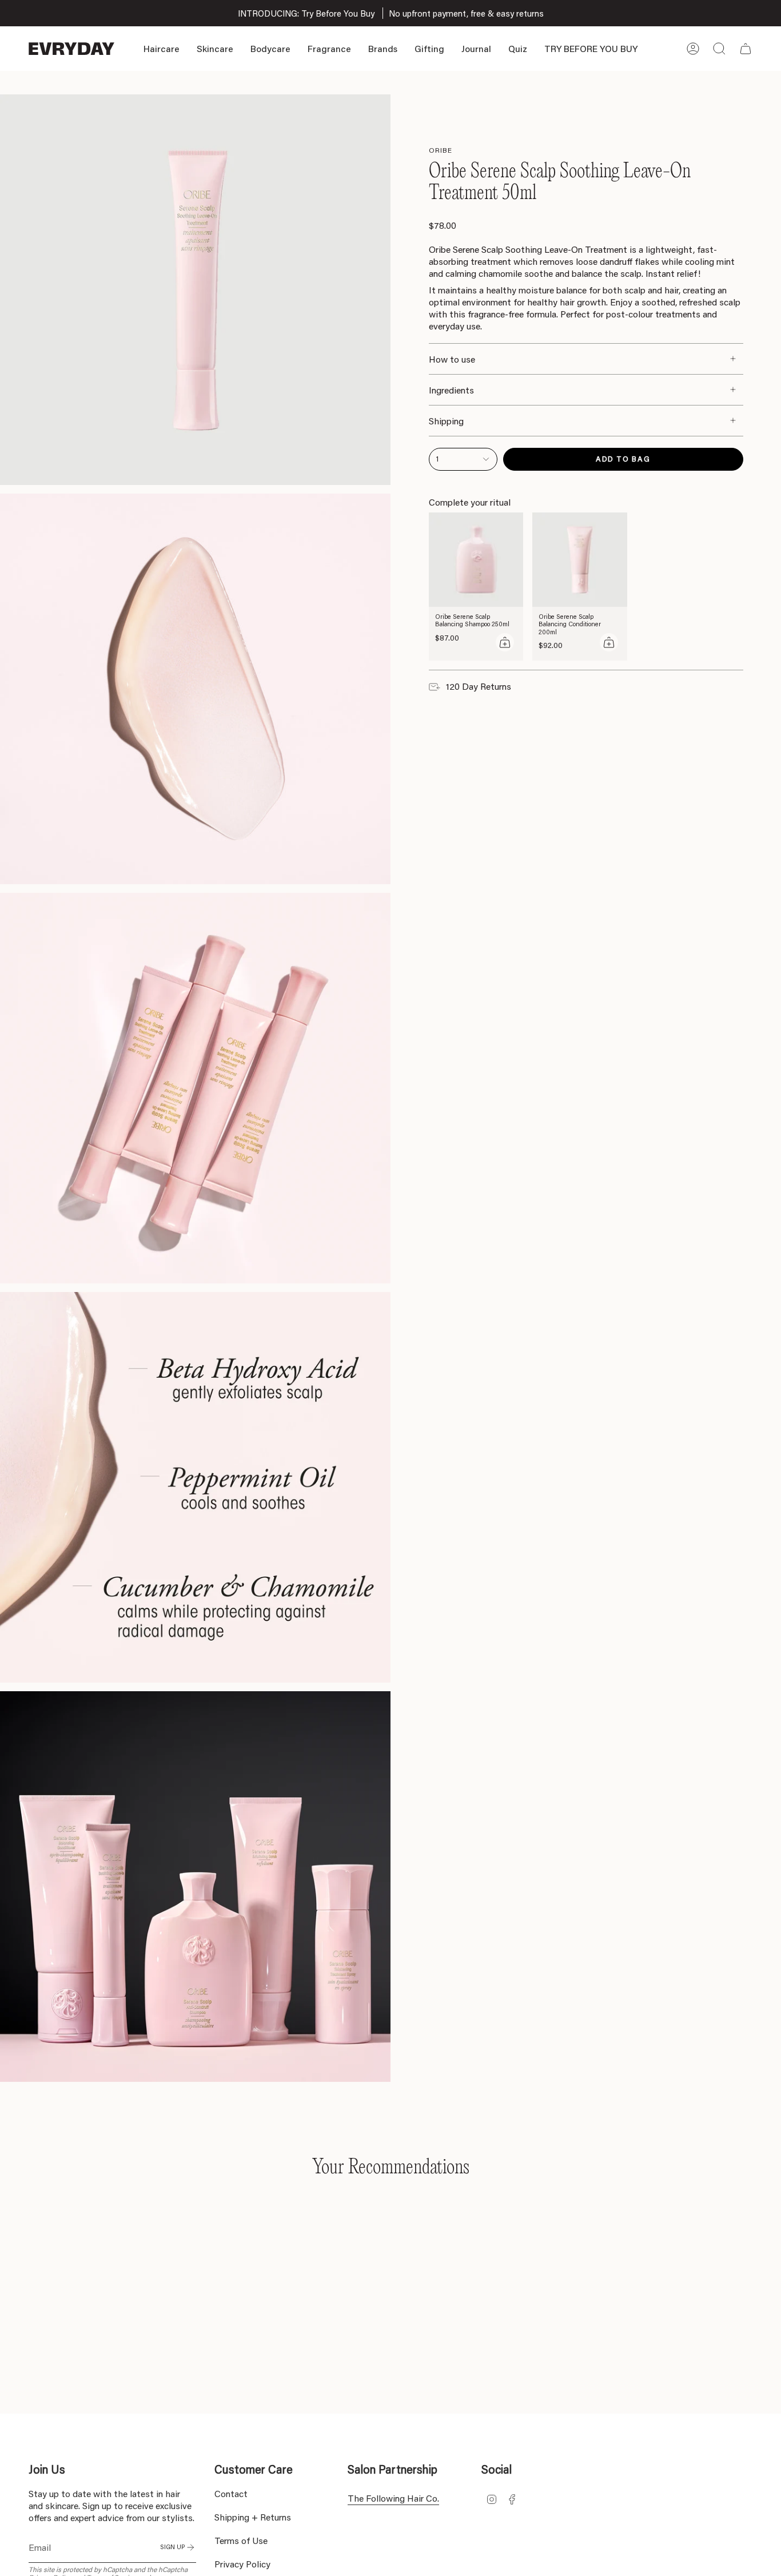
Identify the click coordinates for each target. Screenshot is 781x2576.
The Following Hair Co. (393, 2498)
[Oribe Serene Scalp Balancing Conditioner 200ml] (580, 560)
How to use (452, 359)
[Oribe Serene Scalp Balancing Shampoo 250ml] (476, 560)
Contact (231, 2493)
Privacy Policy (242, 2564)
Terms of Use (241, 2540)
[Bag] (746, 49)
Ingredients (451, 390)
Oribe (441, 150)
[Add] (505, 642)
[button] (162, 49)
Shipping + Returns (253, 2517)
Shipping (446, 421)
